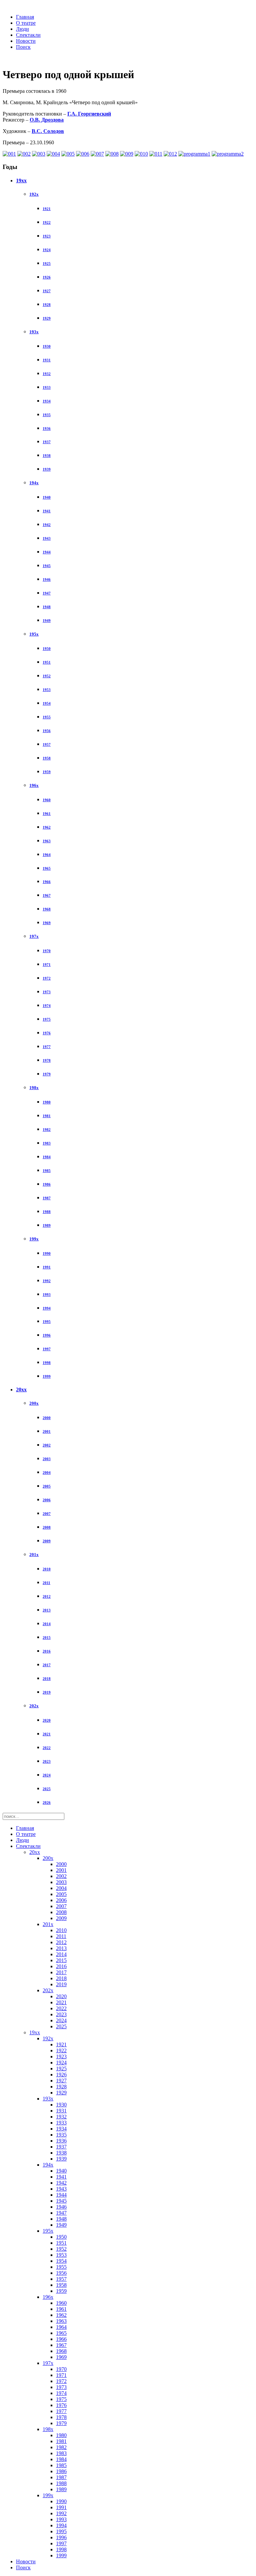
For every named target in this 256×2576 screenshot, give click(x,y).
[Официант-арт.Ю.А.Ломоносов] (112, 154)
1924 (47, 250)
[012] (170, 154)
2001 (47, 1431)
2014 (47, 1624)
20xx (21, 1390)
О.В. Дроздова (47, 120)
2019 (47, 1692)
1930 (47, 346)
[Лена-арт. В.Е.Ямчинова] (83, 154)
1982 (47, 1130)
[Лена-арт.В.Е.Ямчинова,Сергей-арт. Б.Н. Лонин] (53, 154)
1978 (47, 1060)
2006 (47, 1500)
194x (34, 483)
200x (34, 1403)
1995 (47, 1322)
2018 (47, 1679)
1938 (47, 456)
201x (34, 1555)
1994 (47, 1308)
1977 (47, 1047)
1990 (47, 1253)
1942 (47, 525)
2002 (47, 1445)
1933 (47, 387)
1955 (47, 717)
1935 (47, 415)
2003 (47, 1459)
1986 (47, 1184)
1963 (47, 841)
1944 (47, 552)
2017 (47, 1665)
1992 (47, 1281)
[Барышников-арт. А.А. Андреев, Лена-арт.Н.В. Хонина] (156, 154)
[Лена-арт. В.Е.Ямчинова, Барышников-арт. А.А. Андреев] (24, 154)
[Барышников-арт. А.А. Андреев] (141, 154)
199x (34, 1239)
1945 (47, 566)
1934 (47, 401)
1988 (47, 1212)
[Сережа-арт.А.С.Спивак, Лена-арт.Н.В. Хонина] (39, 154)
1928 (47, 305)
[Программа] (194, 154)
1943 (47, 538)
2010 (47, 1569)
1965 (47, 868)
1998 (47, 1363)
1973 (47, 992)
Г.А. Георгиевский (89, 114)
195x (34, 634)
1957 (47, 744)
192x (34, 194)
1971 (47, 965)
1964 (47, 855)
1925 (47, 264)
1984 (47, 1157)
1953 (47, 690)
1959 (47, 772)
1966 (47, 882)
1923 (47, 236)
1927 (47, 291)
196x (34, 785)
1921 (47, 209)
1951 (47, 662)
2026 (47, 1802)
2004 (47, 1473)
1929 (47, 318)
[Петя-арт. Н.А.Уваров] (97, 154)
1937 (47, 442)
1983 (47, 1143)
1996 (47, 1335)
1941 (47, 511)
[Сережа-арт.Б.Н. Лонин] (9, 154)
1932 (47, 374)
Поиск (23, 47)
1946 (47, 579)
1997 (47, 1349)
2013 (47, 1610)
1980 (47, 1102)
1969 (47, 923)
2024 (47, 1775)
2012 (47, 1596)
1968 (47, 909)
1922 (47, 222)
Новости (26, 41)
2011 (46, 1583)
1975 (47, 1019)
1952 (47, 676)
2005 (47, 1486)
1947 (47, 593)
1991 (47, 1267)
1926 (47, 277)
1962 (47, 827)
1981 (47, 1116)
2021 (47, 1734)
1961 (47, 814)
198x (34, 1088)
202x (34, 1706)
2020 (47, 1720)
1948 (47, 607)
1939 (47, 469)
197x (34, 936)
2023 (47, 1761)
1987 (47, 1198)
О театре (26, 23)
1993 (47, 1295)
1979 (47, 1074)
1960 (47, 800)
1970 (47, 951)
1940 (47, 497)
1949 (47, 621)
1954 (47, 703)
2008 (47, 1527)
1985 (47, 1171)
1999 (47, 1376)
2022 (47, 1748)
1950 (47, 649)
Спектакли (28, 35)
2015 (47, 1638)
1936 (47, 428)
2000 (47, 1418)
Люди (22, 29)
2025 (47, 1789)
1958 (47, 758)
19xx (21, 181)
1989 (47, 1225)
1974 (47, 1006)
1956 (47, 731)
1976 (47, 1033)
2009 (47, 1541)
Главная (25, 17)
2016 (47, 1651)
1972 (47, 978)
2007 (47, 1514)
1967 (47, 895)
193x (34, 332)
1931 (47, 360)
